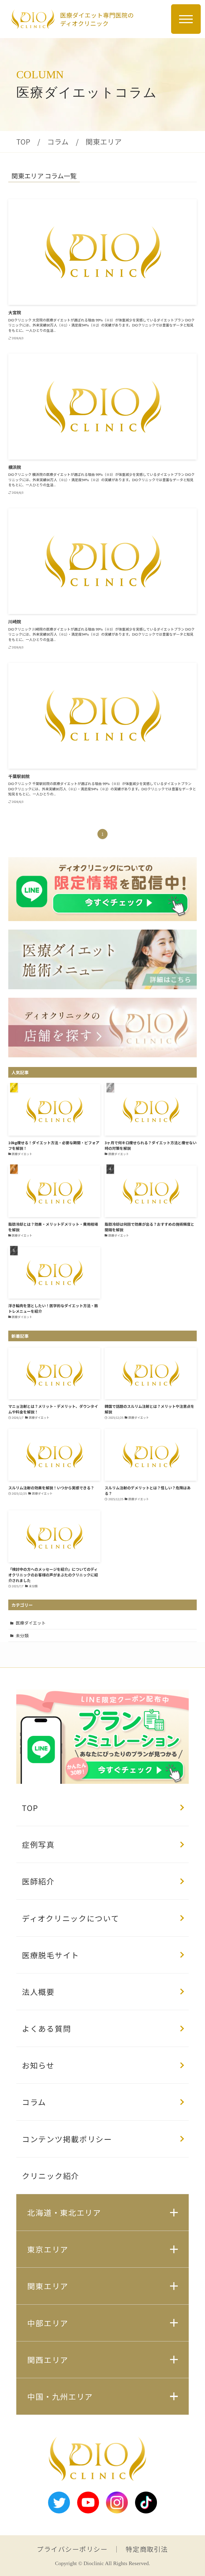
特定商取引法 (147, 2549)
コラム (58, 142)
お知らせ (38, 2065)
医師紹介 (38, 1881)
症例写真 (38, 1844)
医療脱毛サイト (51, 1955)
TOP (23, 142)
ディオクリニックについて (71, 1918)
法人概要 (38, 1992)
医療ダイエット (31, 1623)
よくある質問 (46, 2028)
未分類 (22, 1635)
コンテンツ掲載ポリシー (67, 2139)
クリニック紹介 (51, 2176)
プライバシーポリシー (72, 2549)
